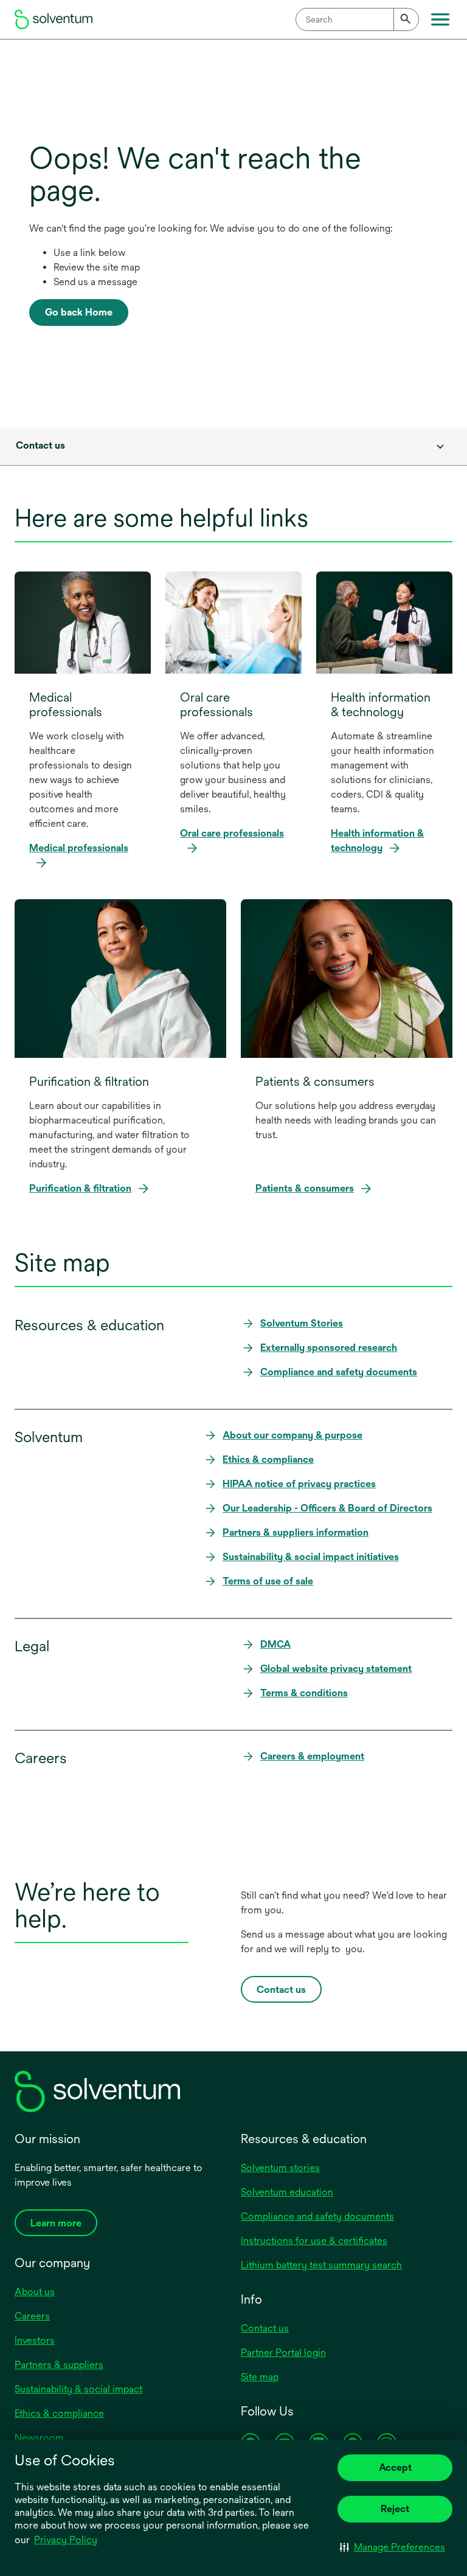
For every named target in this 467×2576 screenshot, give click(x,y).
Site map (260, 2377)
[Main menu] (440, 19)
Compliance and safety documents (317, 2216)
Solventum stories (280, 2168)
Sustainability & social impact (78, 2389)
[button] (393, 2547)
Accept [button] (395, 2467)
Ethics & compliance (59, 2413)
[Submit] (406, 19)
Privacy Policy (66, 2540)
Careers (32, 2316)
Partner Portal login (283, 2353)
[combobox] (357, 19)
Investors (35, 2340)
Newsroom (39, 2438)
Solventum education (287, 2192)
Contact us (265, 2328)
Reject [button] (395, 2509)
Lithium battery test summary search (321, 2265)
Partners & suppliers (59, 2365)
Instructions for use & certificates (314, 2241)
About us (35, 2292)
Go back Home (79, 312)
